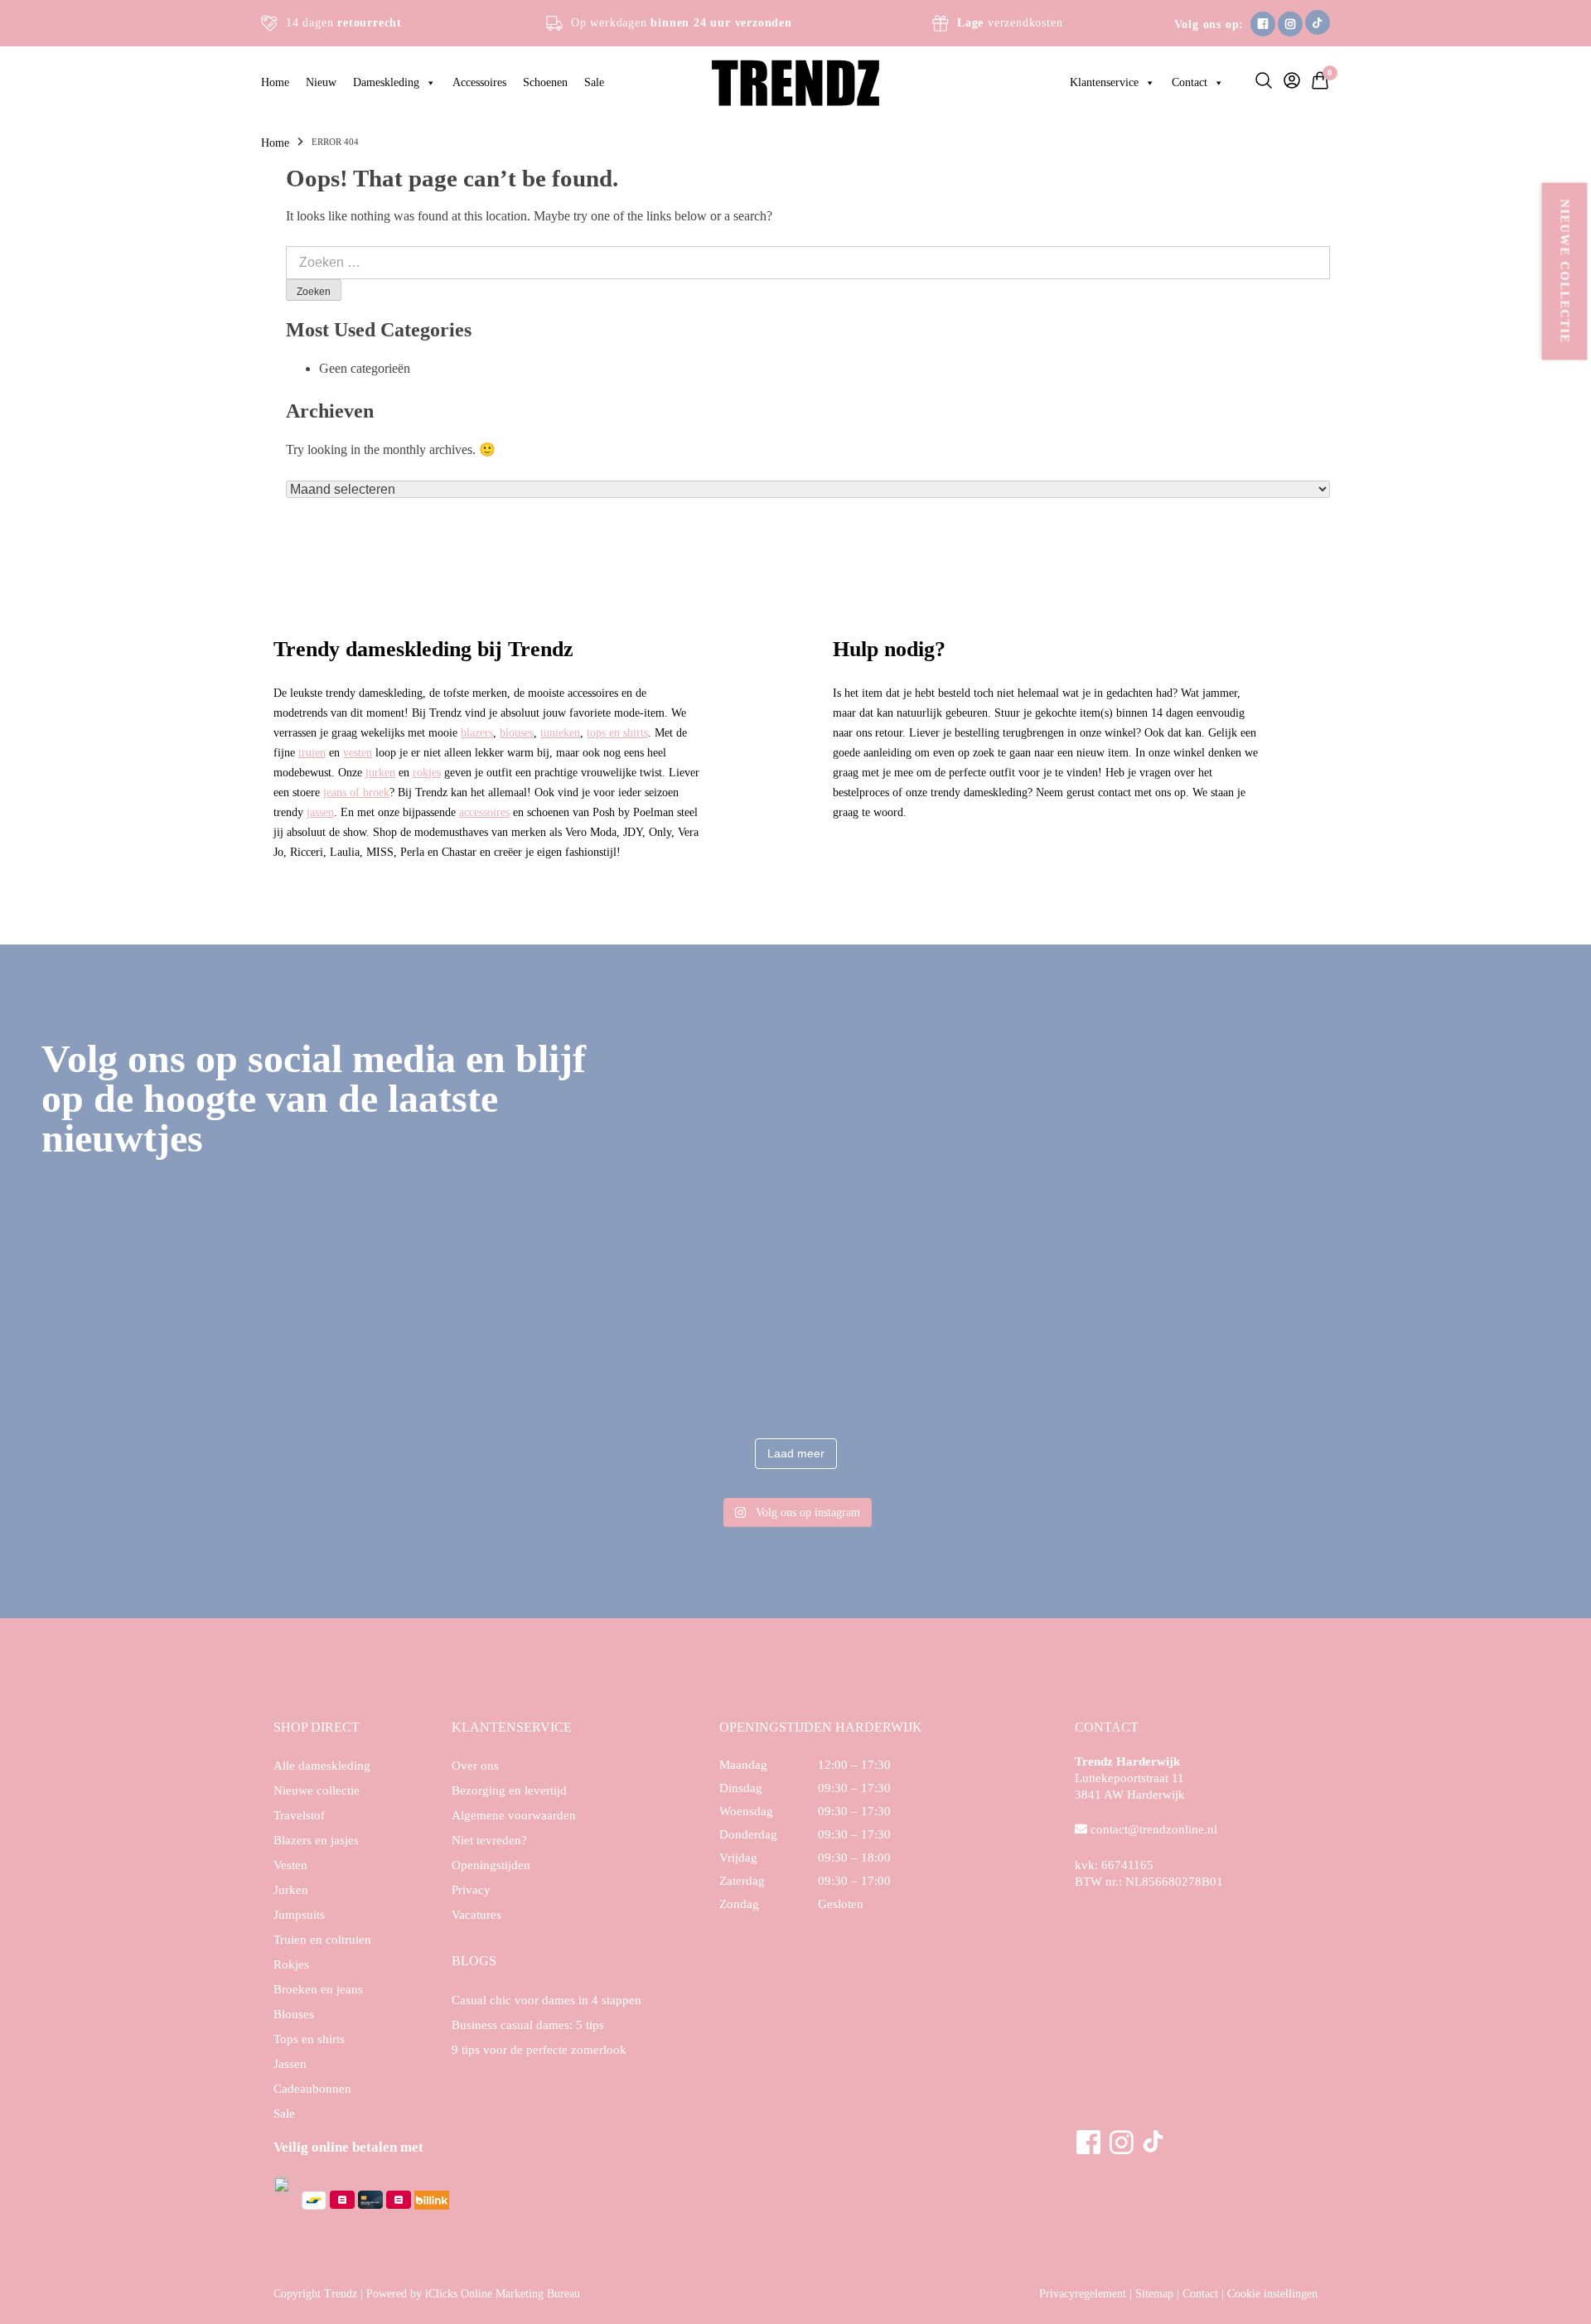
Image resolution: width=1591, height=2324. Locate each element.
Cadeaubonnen (312, 2089)
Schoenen (545, 82)
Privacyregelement (1083, 2294)
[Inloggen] (1288, 83)
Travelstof (299, 1815)
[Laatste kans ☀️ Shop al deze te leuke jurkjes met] (1175, 1339)
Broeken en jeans (318, 1989)
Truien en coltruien (322, 1940)
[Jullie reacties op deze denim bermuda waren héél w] (922, 1339)
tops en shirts (617, 732)
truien (312, 752)
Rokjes (291, 1964)
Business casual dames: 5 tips (528, 2025)
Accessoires (479, 82)
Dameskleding (386, 82)
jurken (380, 772)
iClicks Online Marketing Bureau (503, 2294)
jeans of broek (356, 792)
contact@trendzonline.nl (1154, 1829)
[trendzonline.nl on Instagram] (795, 1226)
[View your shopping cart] (1316, 86)
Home (275, 82)
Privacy (471, 1890)
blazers (477, 732)
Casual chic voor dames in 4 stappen (546, 2000)
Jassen (290, 2064)
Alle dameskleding (322, 1766)
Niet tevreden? (489, 1840)
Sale (594, 82)
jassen (320, 812)
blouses (517, 732)
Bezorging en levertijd (509, 1790)
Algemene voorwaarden (514, 1815)
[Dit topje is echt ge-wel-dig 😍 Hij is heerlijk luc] (669, 1339)
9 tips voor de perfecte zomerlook (539, 2050)
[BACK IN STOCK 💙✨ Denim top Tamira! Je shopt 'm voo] (1427, 1339)
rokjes (427, 772)
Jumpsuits (299, 1915)
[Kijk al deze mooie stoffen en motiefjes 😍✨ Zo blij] (416, 1339)
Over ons (475, 1766)
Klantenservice (1104, 82)
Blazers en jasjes (316, 1840)
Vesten (290, 1865)
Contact (1190, 82)
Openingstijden (491, 1865)
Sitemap (1154, 2294)
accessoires (484, 812)
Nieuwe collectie (1565, 272)
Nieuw (321, 82)
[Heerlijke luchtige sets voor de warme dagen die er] (164, 1339)
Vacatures (476, 1915)
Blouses (294, 2014)
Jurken (291, 1890)
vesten (358, 752)
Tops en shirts (309, 2039)
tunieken (560, 732)
